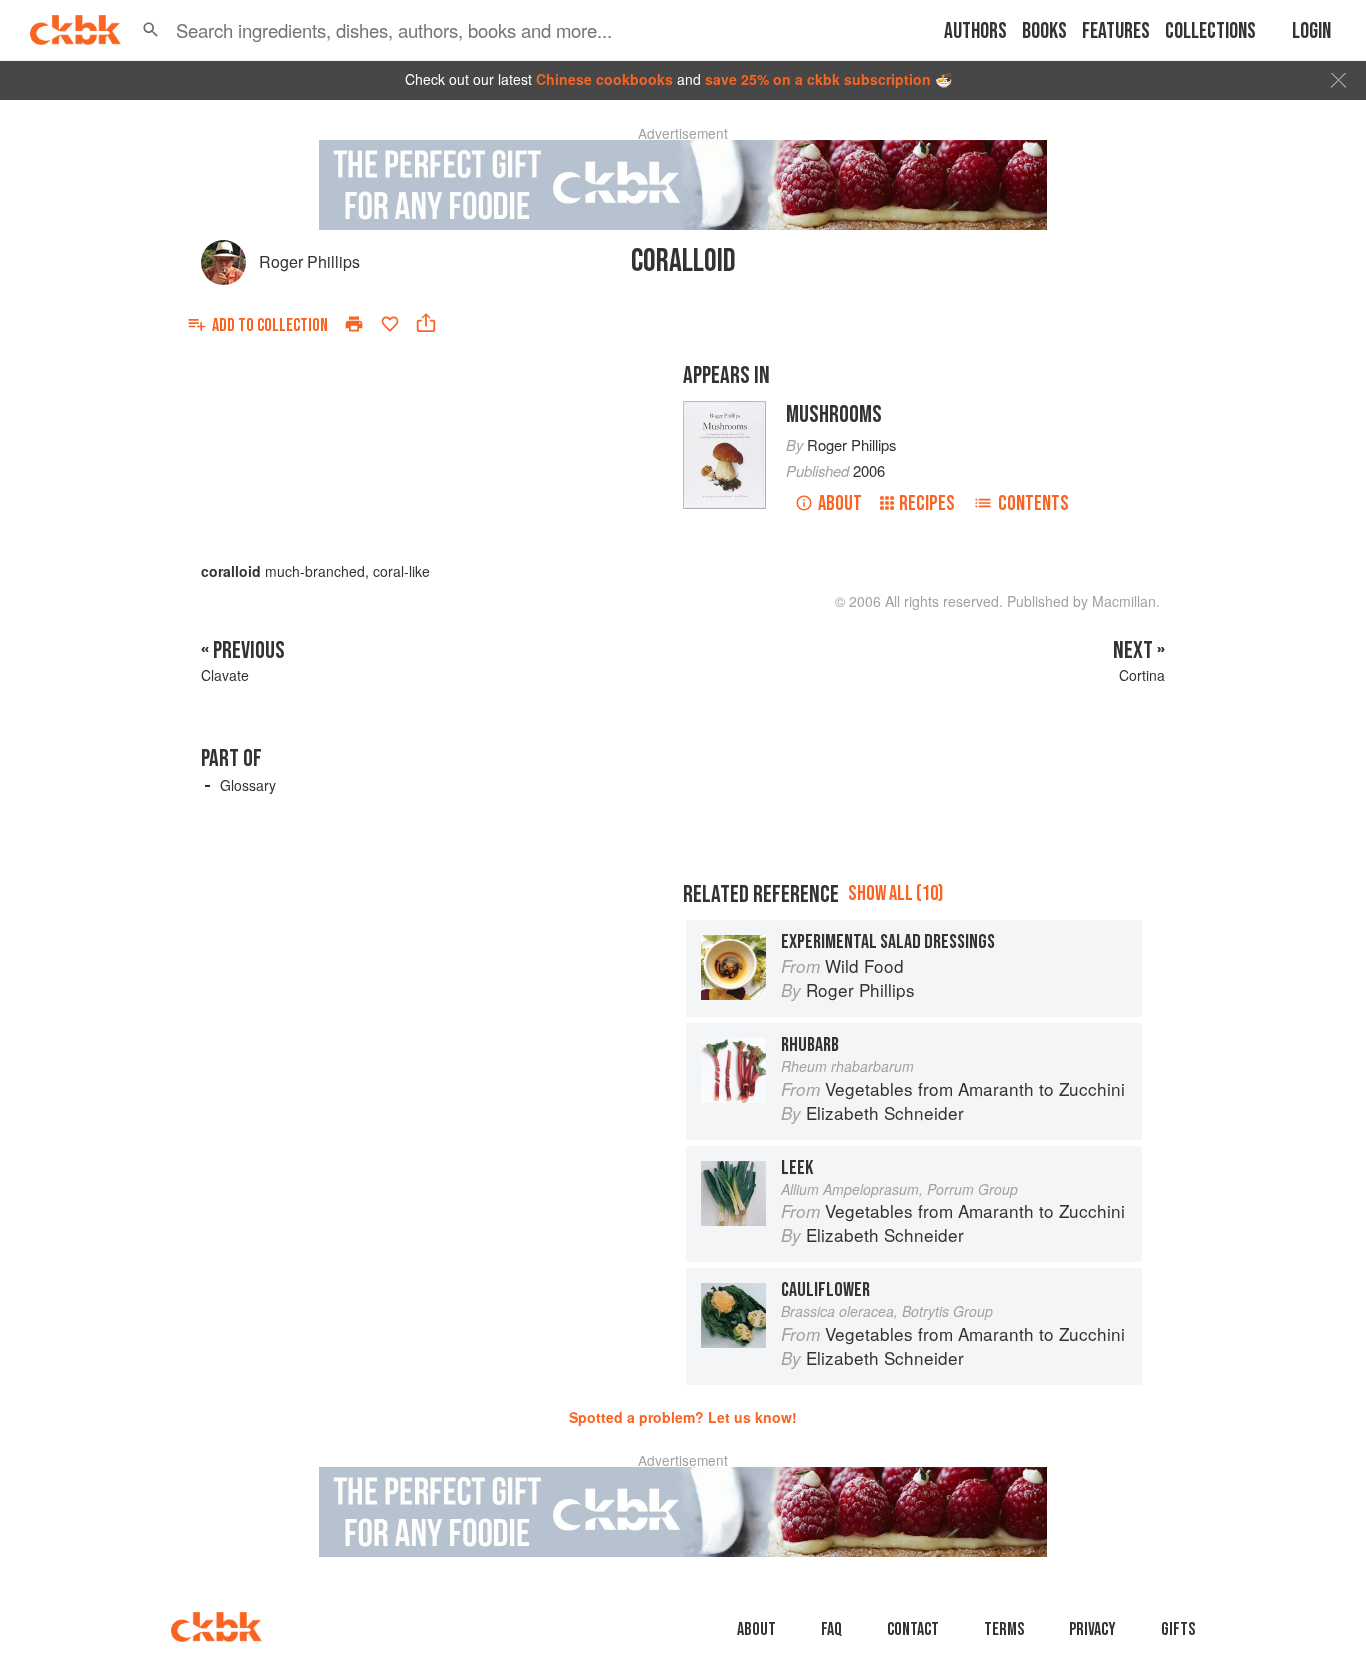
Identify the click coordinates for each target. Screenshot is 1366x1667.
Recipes (927, 503)
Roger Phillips (309, 261)
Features (1116, 31)
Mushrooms (834, 414)
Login (1311, 31)
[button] (151, 30)
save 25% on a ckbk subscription (818, 79)
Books (1044, 31)
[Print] (354, 324)
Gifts (1178, 1629)
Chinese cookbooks (604, 79)
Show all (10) (895, 893)
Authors (975, 31)
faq (831, 1629)
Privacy (1092, 1629)
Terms (1004, 1629)
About (840, 503)
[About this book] (724, 410)
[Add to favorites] (390, 324)
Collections (1210, 31)
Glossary (248, 785)
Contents (1033, 503)
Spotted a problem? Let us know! (683, 1417)
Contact (913, 1629)
